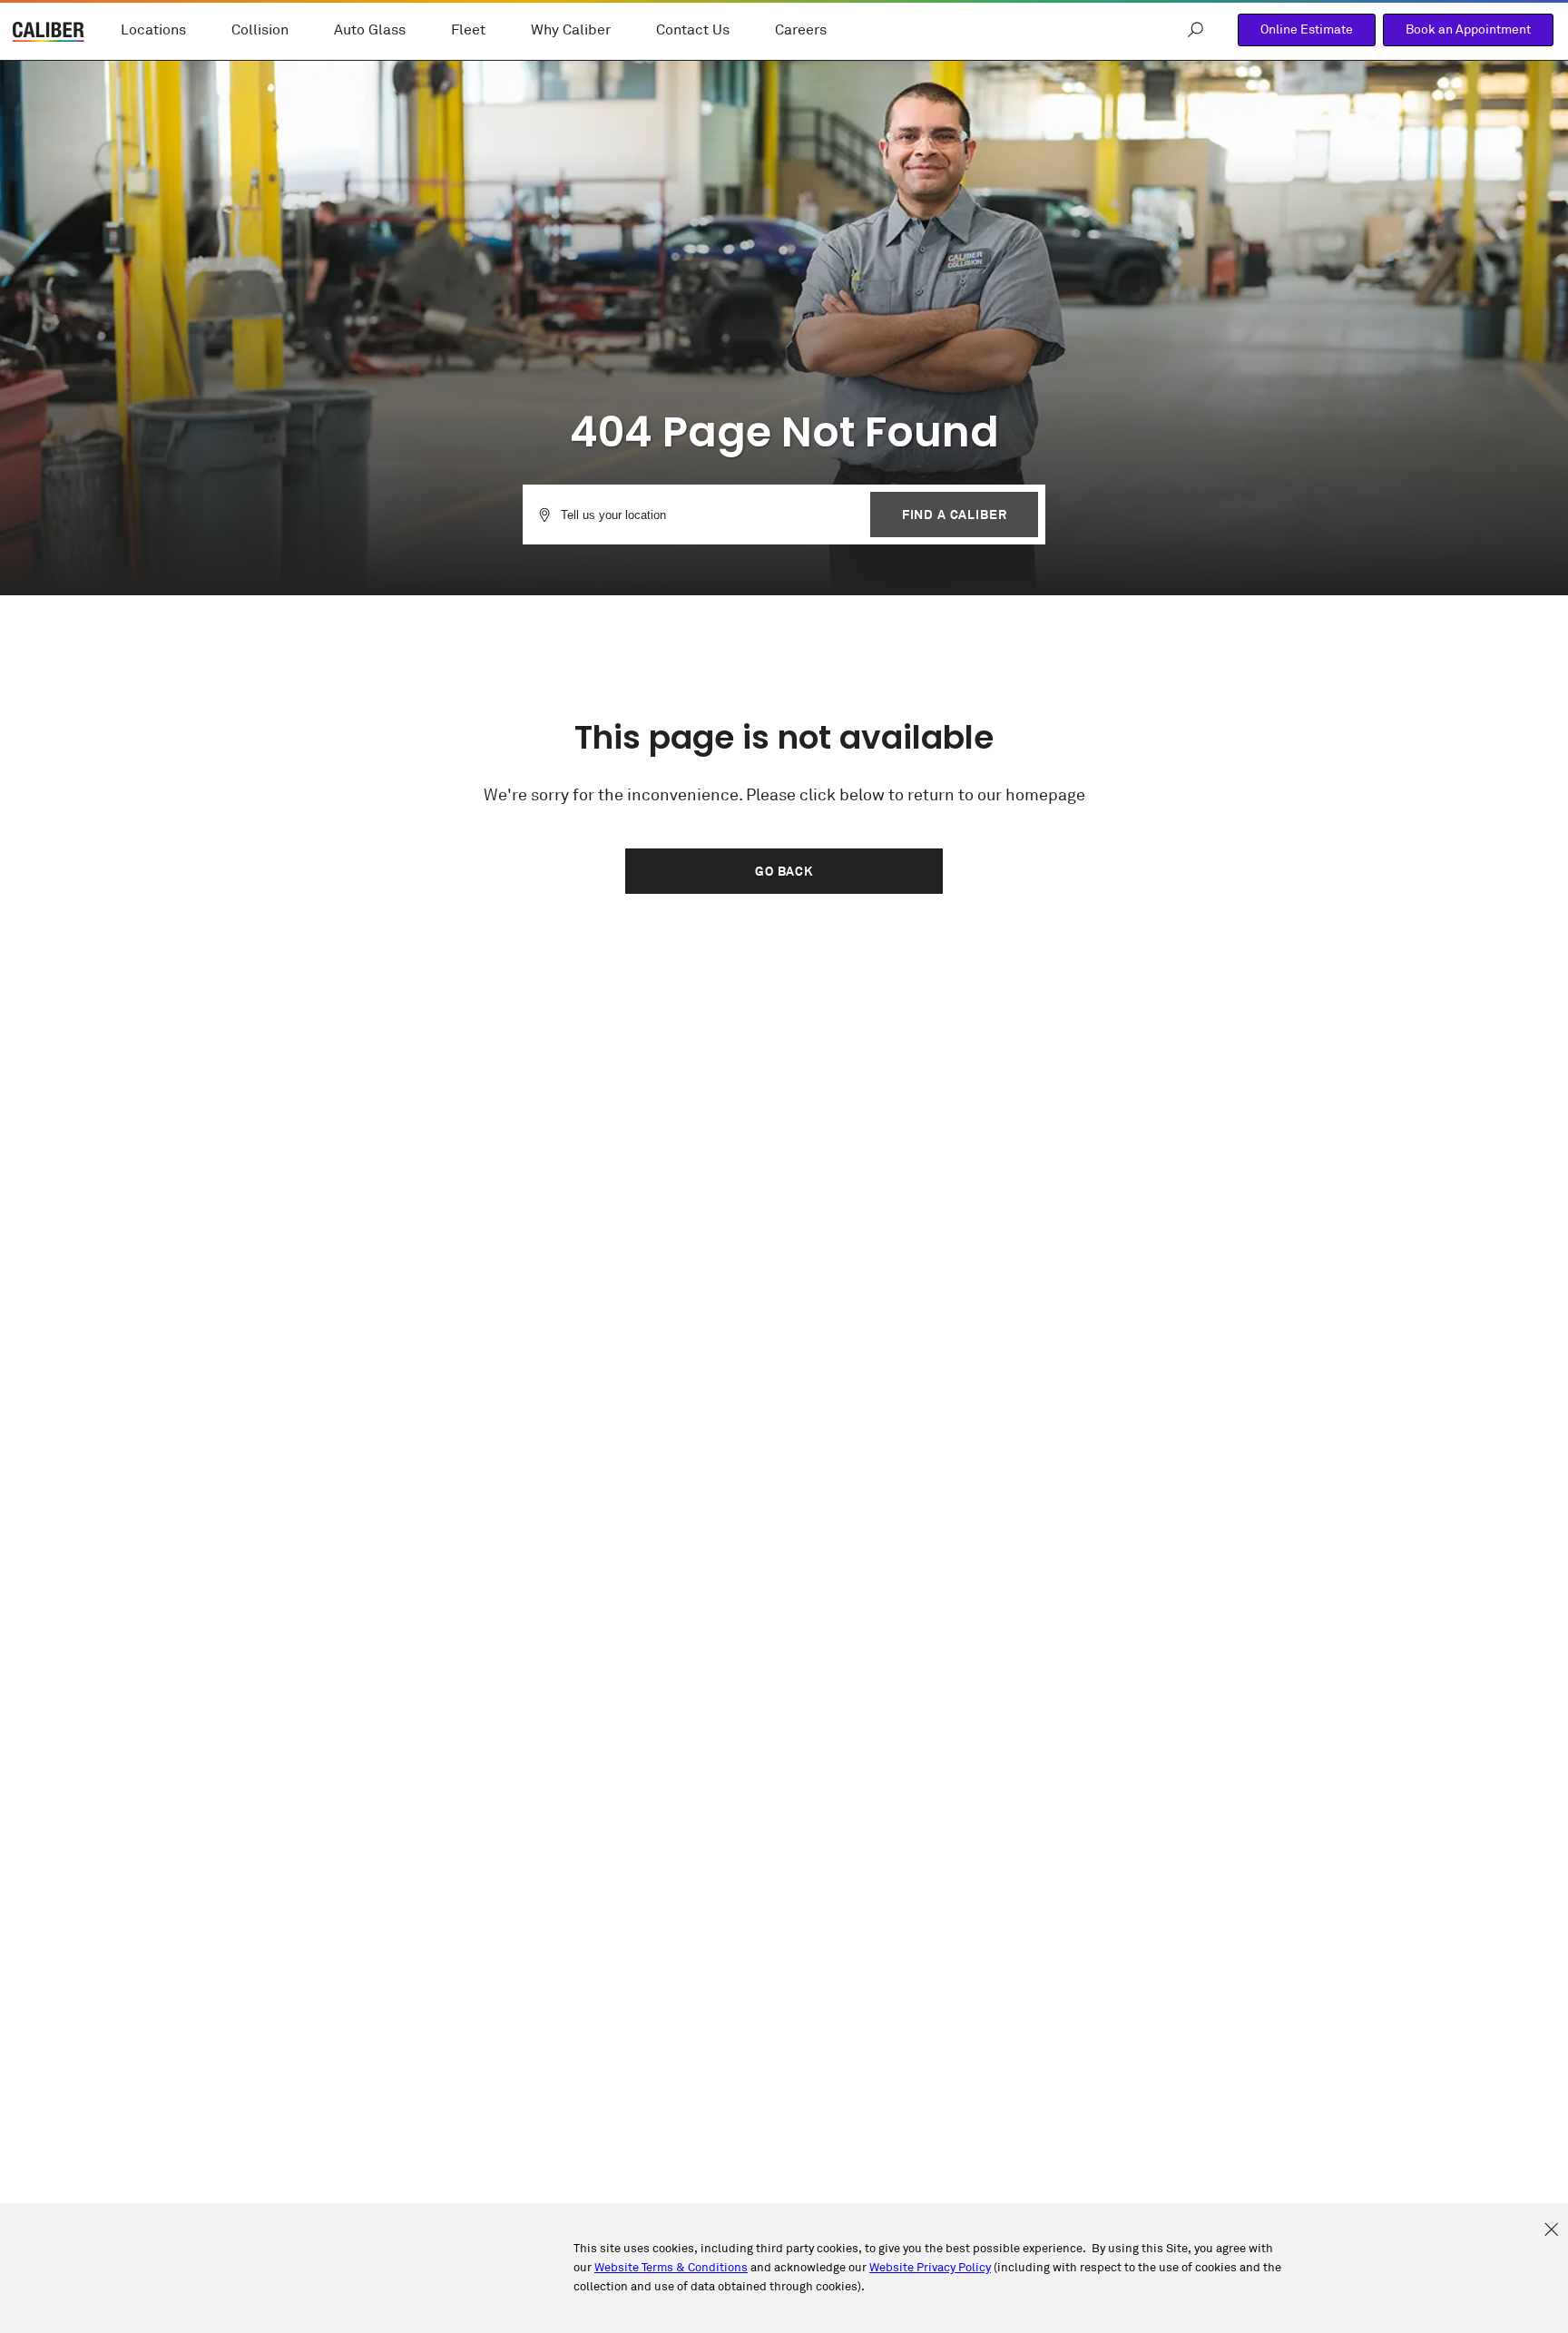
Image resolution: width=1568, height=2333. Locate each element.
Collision (260, 30)
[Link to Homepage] (49, 34)
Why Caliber (571, 30)
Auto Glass (370, 30)
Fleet (468, 30)
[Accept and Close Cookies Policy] (1551, 2230)
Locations (153, 30)
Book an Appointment (1468, 29)
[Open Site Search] (1196, 30)
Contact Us (693, 30)
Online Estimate (1307, 29)
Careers (801, 30)
